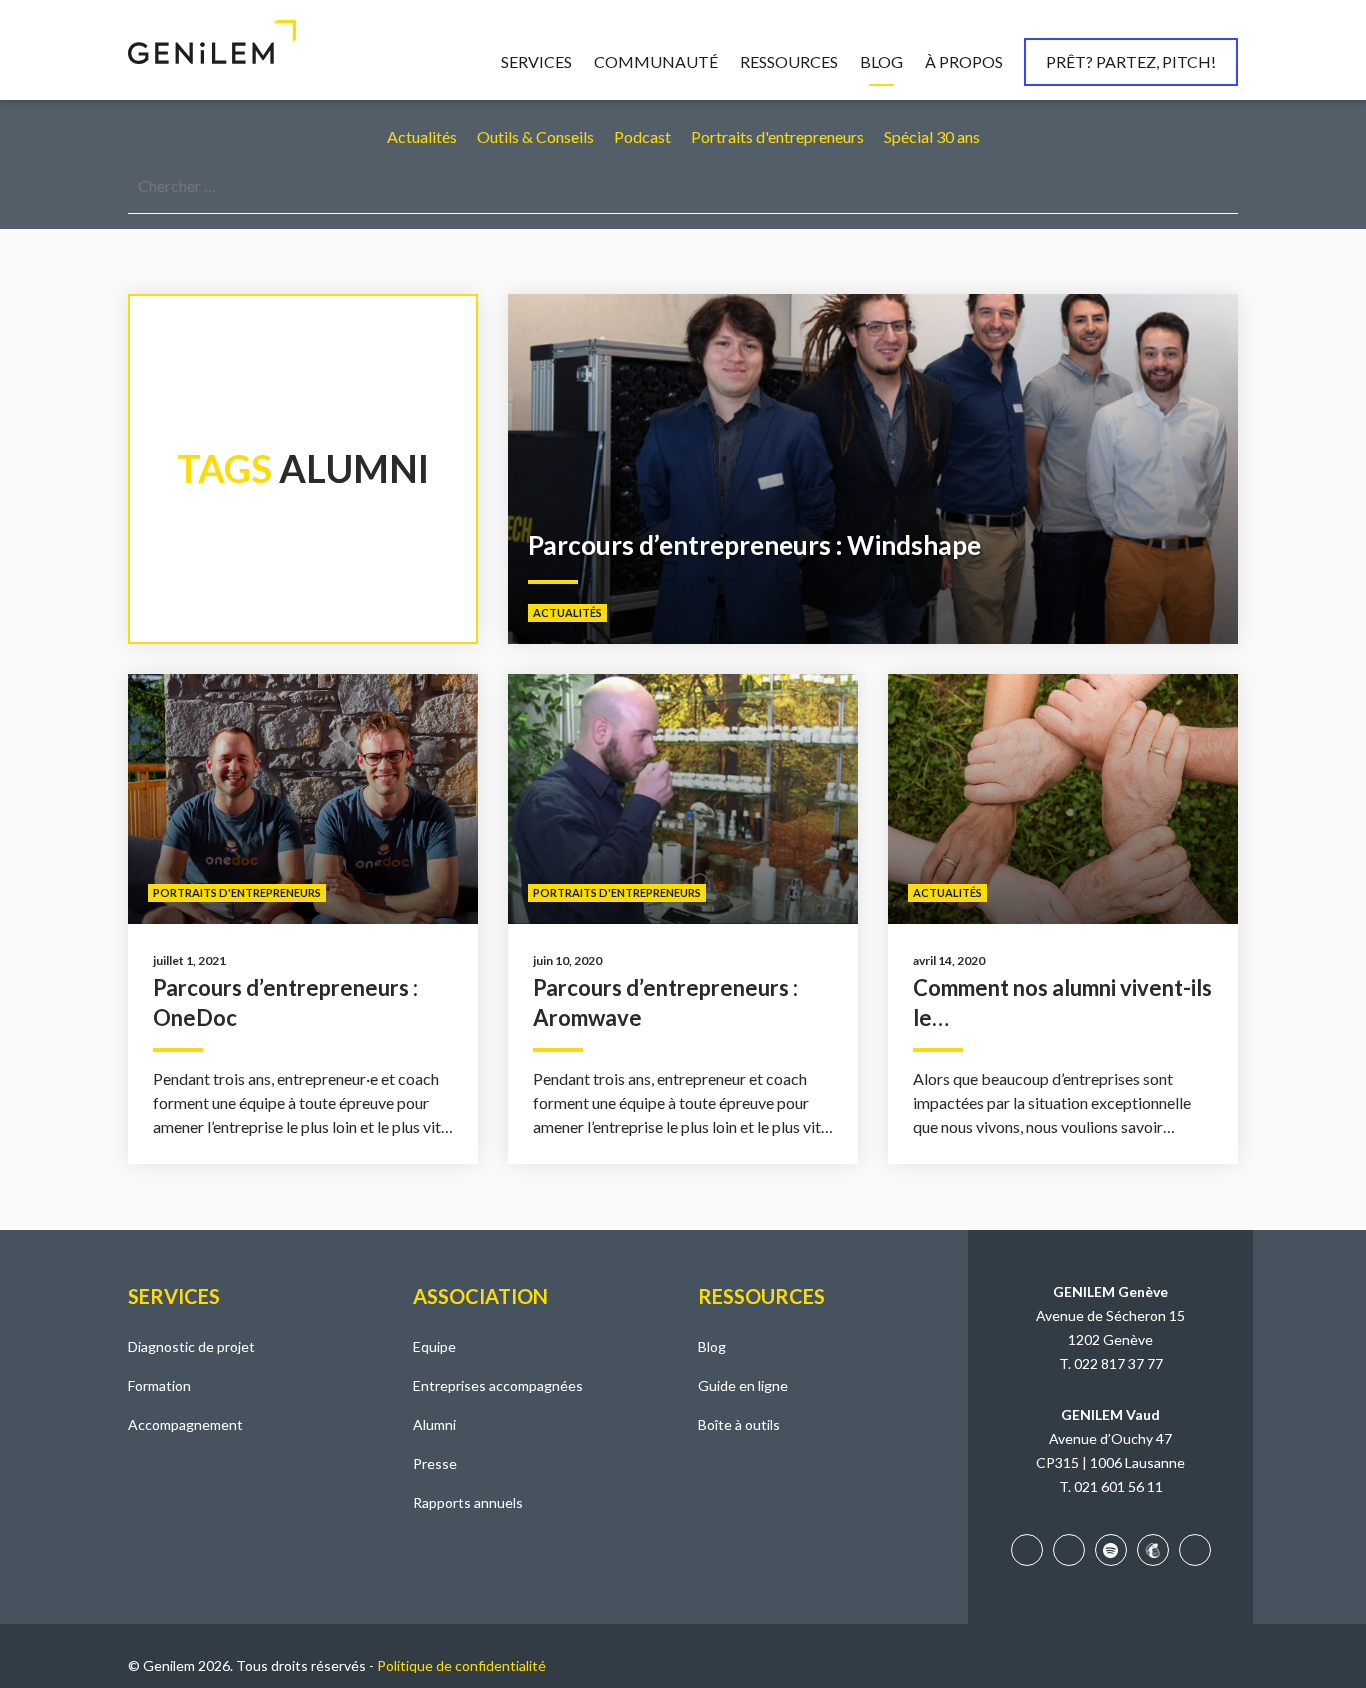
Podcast (642, 136)
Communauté (656, 61)
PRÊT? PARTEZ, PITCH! (1131, 61)
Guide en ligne (743, 1385)
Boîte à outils (739, 1424)
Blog (881, 61)
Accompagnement (185, 1424)
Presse (435, 1463)
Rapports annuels (468, 1502)
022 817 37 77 (1118, 1363)
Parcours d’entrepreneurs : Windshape (754, 545)
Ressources (789, 61)
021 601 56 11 (1118, 1486)
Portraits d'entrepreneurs (777, 136)
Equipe (434, 1346)
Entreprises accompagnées (498, 1385)
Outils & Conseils (535, 136)
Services (536, 61)
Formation (159, 1385)
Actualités (422, 136)
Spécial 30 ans (932, 136)
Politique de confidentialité (461, 1665)
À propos (964, 61)
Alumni (434, 1424)
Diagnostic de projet (191, 1346)
